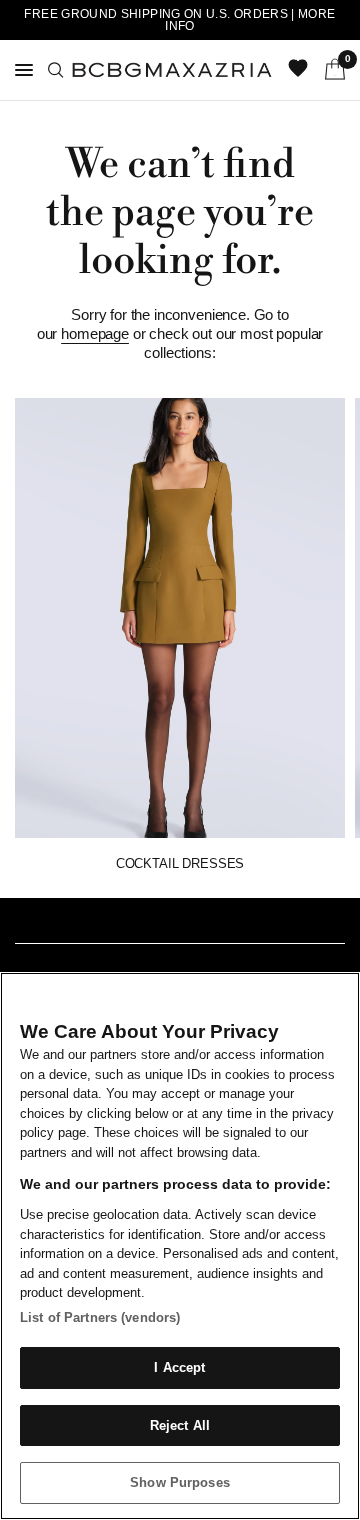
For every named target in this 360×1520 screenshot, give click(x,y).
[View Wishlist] (300, 70)
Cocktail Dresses (180, 863)
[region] (180, 1246)
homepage (95, 333)
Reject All (180, 1425)
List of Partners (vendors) (100, 1317)
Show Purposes (180, 1482)
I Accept (179, 1367)
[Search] (56, 70)
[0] (331, 70)
